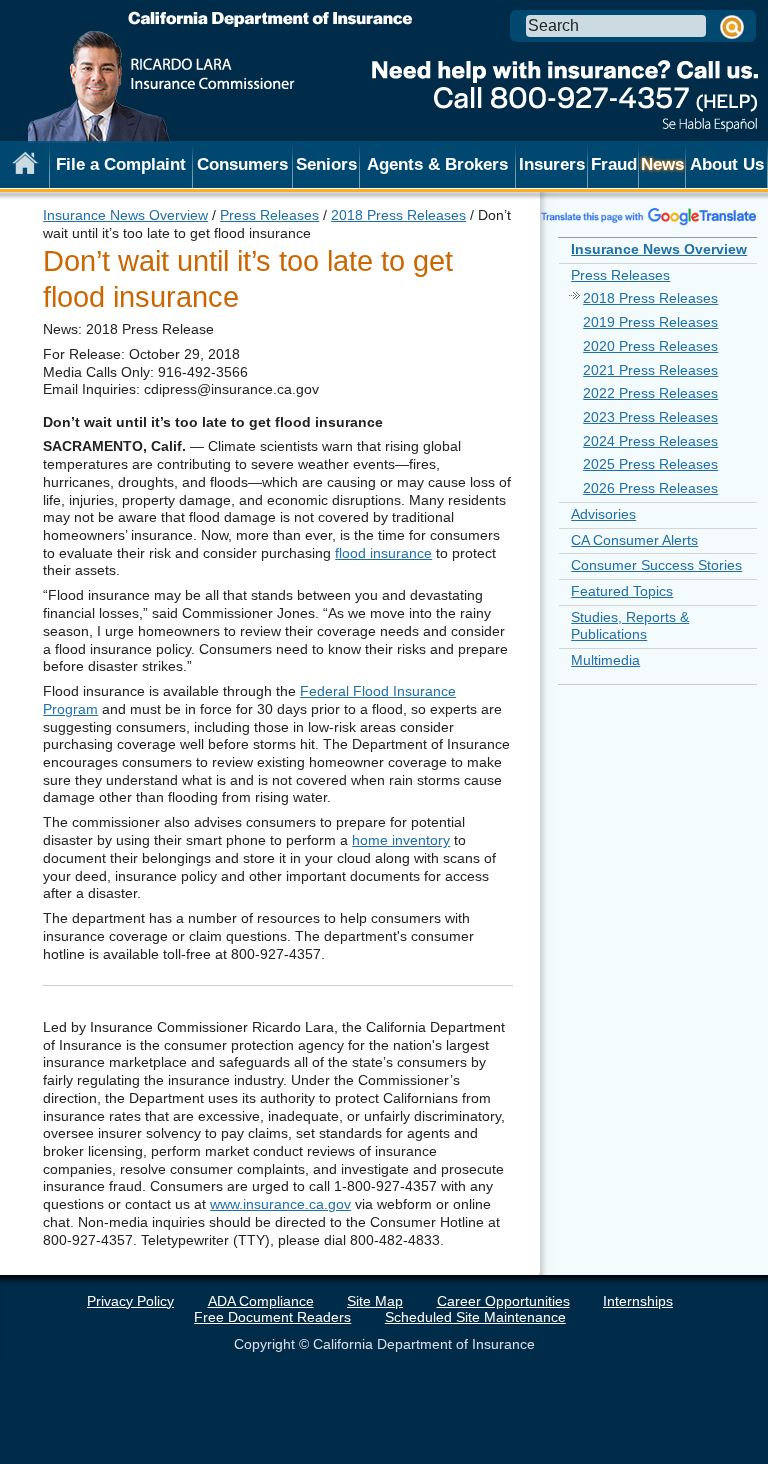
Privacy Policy (130, 1301)
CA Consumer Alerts (634, 540)
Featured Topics (622, 591)
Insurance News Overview (125, 215)
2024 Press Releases (650, 441)
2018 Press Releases (398, 215)
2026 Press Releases (650, 488)
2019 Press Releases (650, 322)
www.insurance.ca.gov (280, 1204)
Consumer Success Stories (656, 565)
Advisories (603, 514)
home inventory (401, 840)
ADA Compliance (261, 1301)
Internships (638, 1301)
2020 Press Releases (650, 346)
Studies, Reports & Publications (630, 626)
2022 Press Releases (650, 393)
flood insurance (383, 553)
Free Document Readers (272, 1317)
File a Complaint (121, 164)
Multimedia (605, 660)
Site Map (375, 1301)
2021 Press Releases (650, 370)
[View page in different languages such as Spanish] (649, 216)
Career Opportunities (503, 1301)
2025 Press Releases (650, 464)
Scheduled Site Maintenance (475, 1317)
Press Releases (269, 215)
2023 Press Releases (650, 417)
